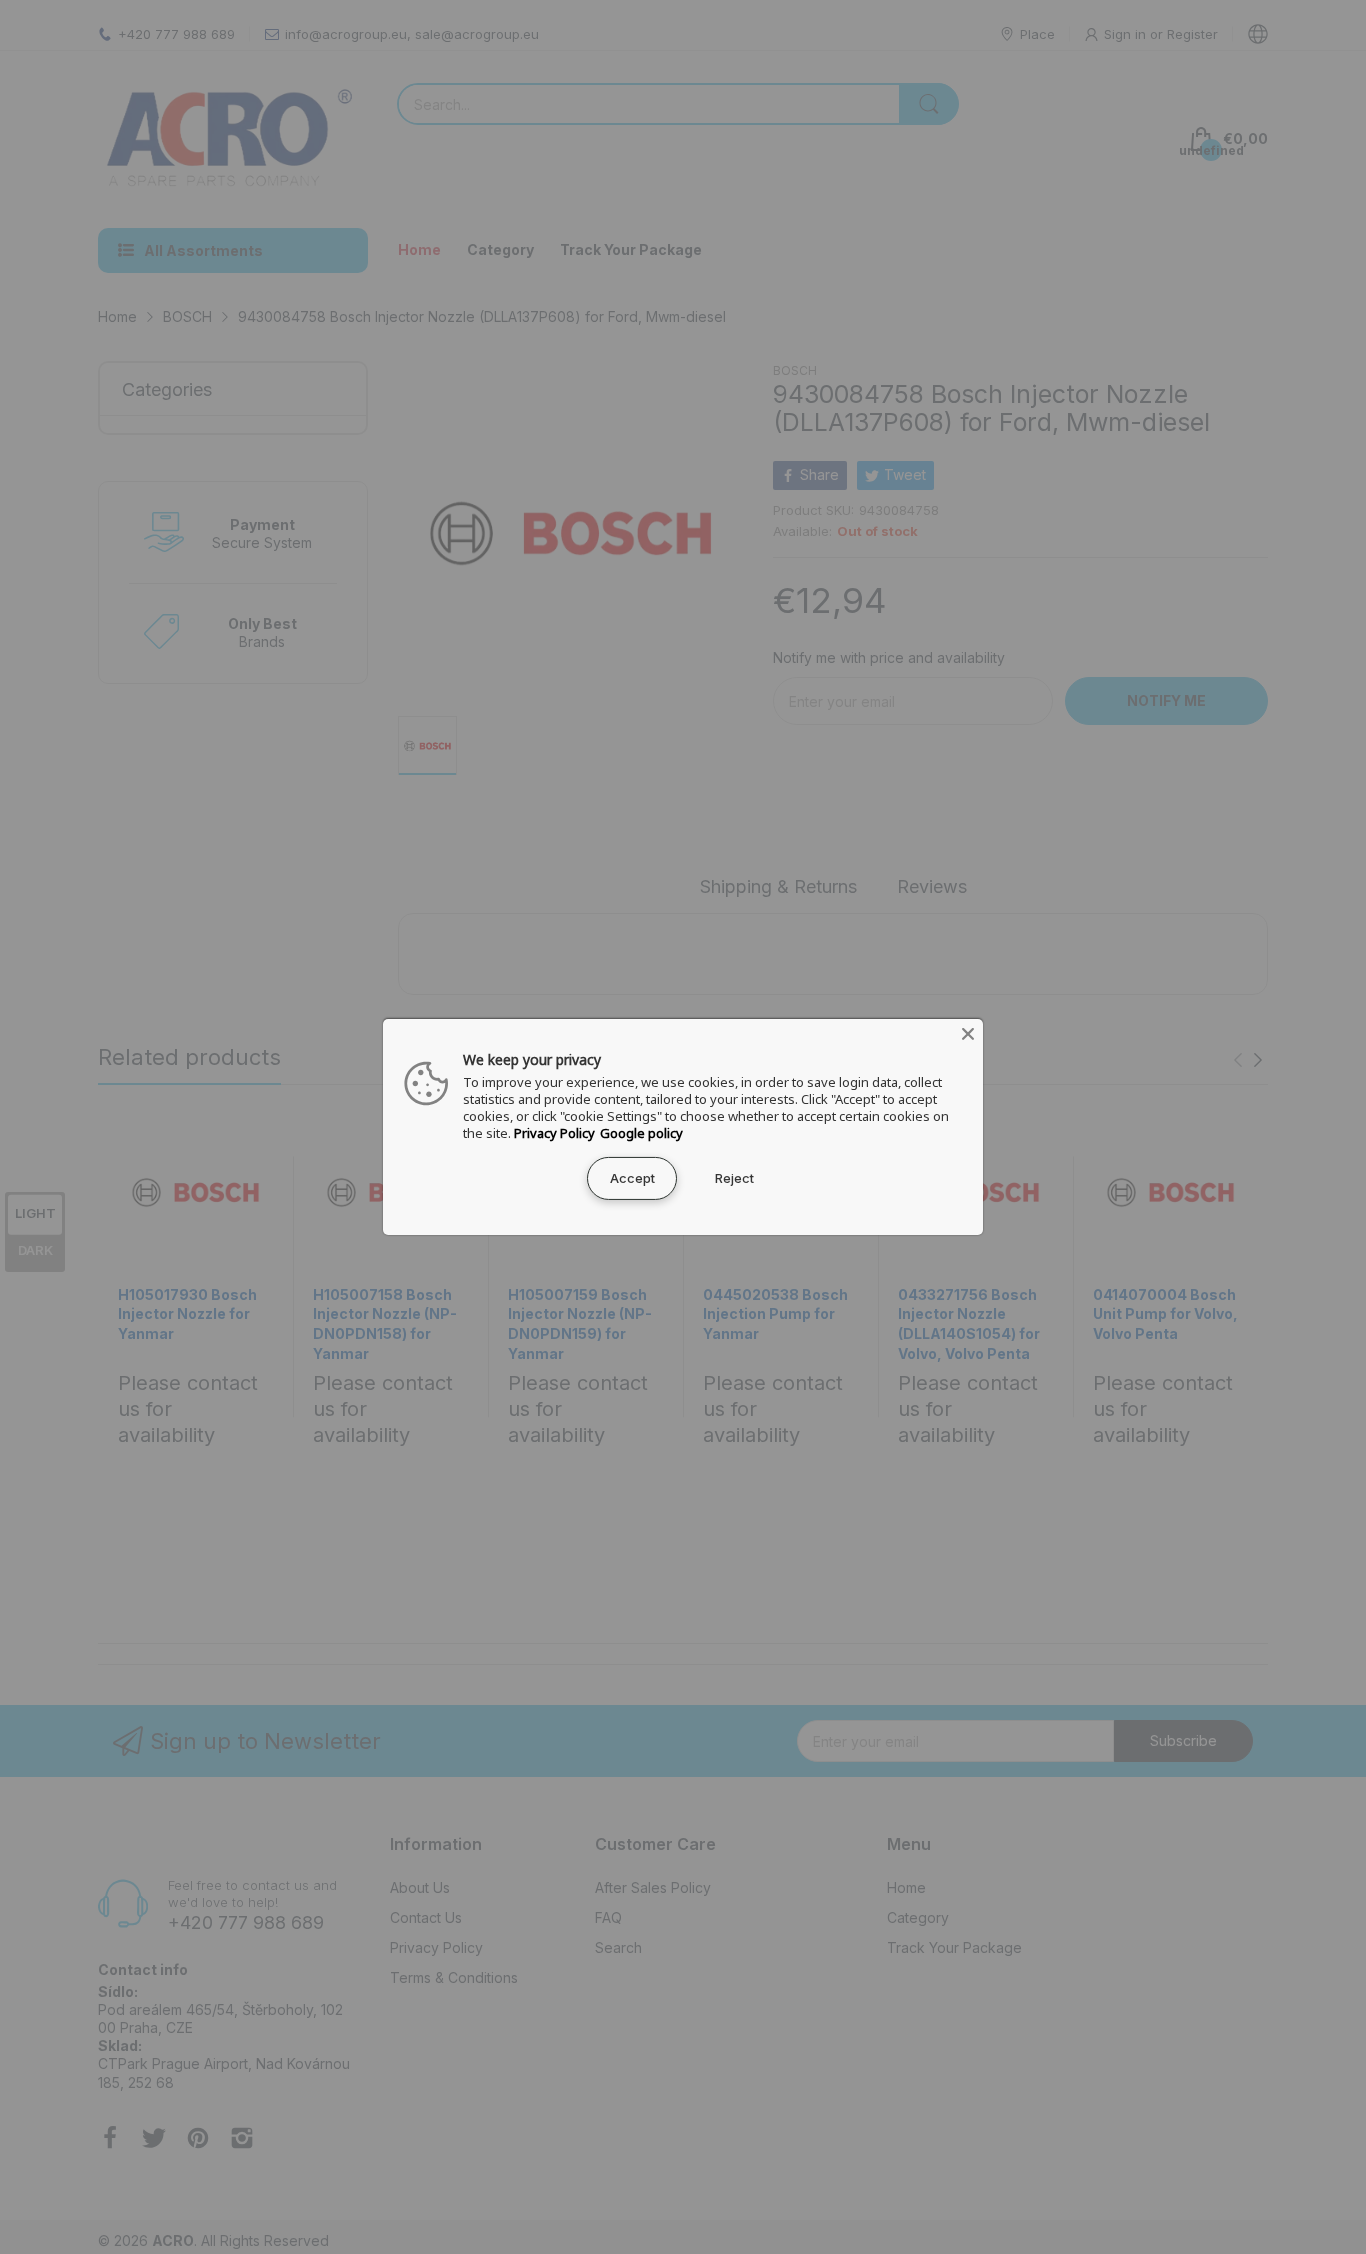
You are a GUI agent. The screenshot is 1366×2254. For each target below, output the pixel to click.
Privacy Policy (554, 1133)
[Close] (968, 1034)
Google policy (641, 1133)
